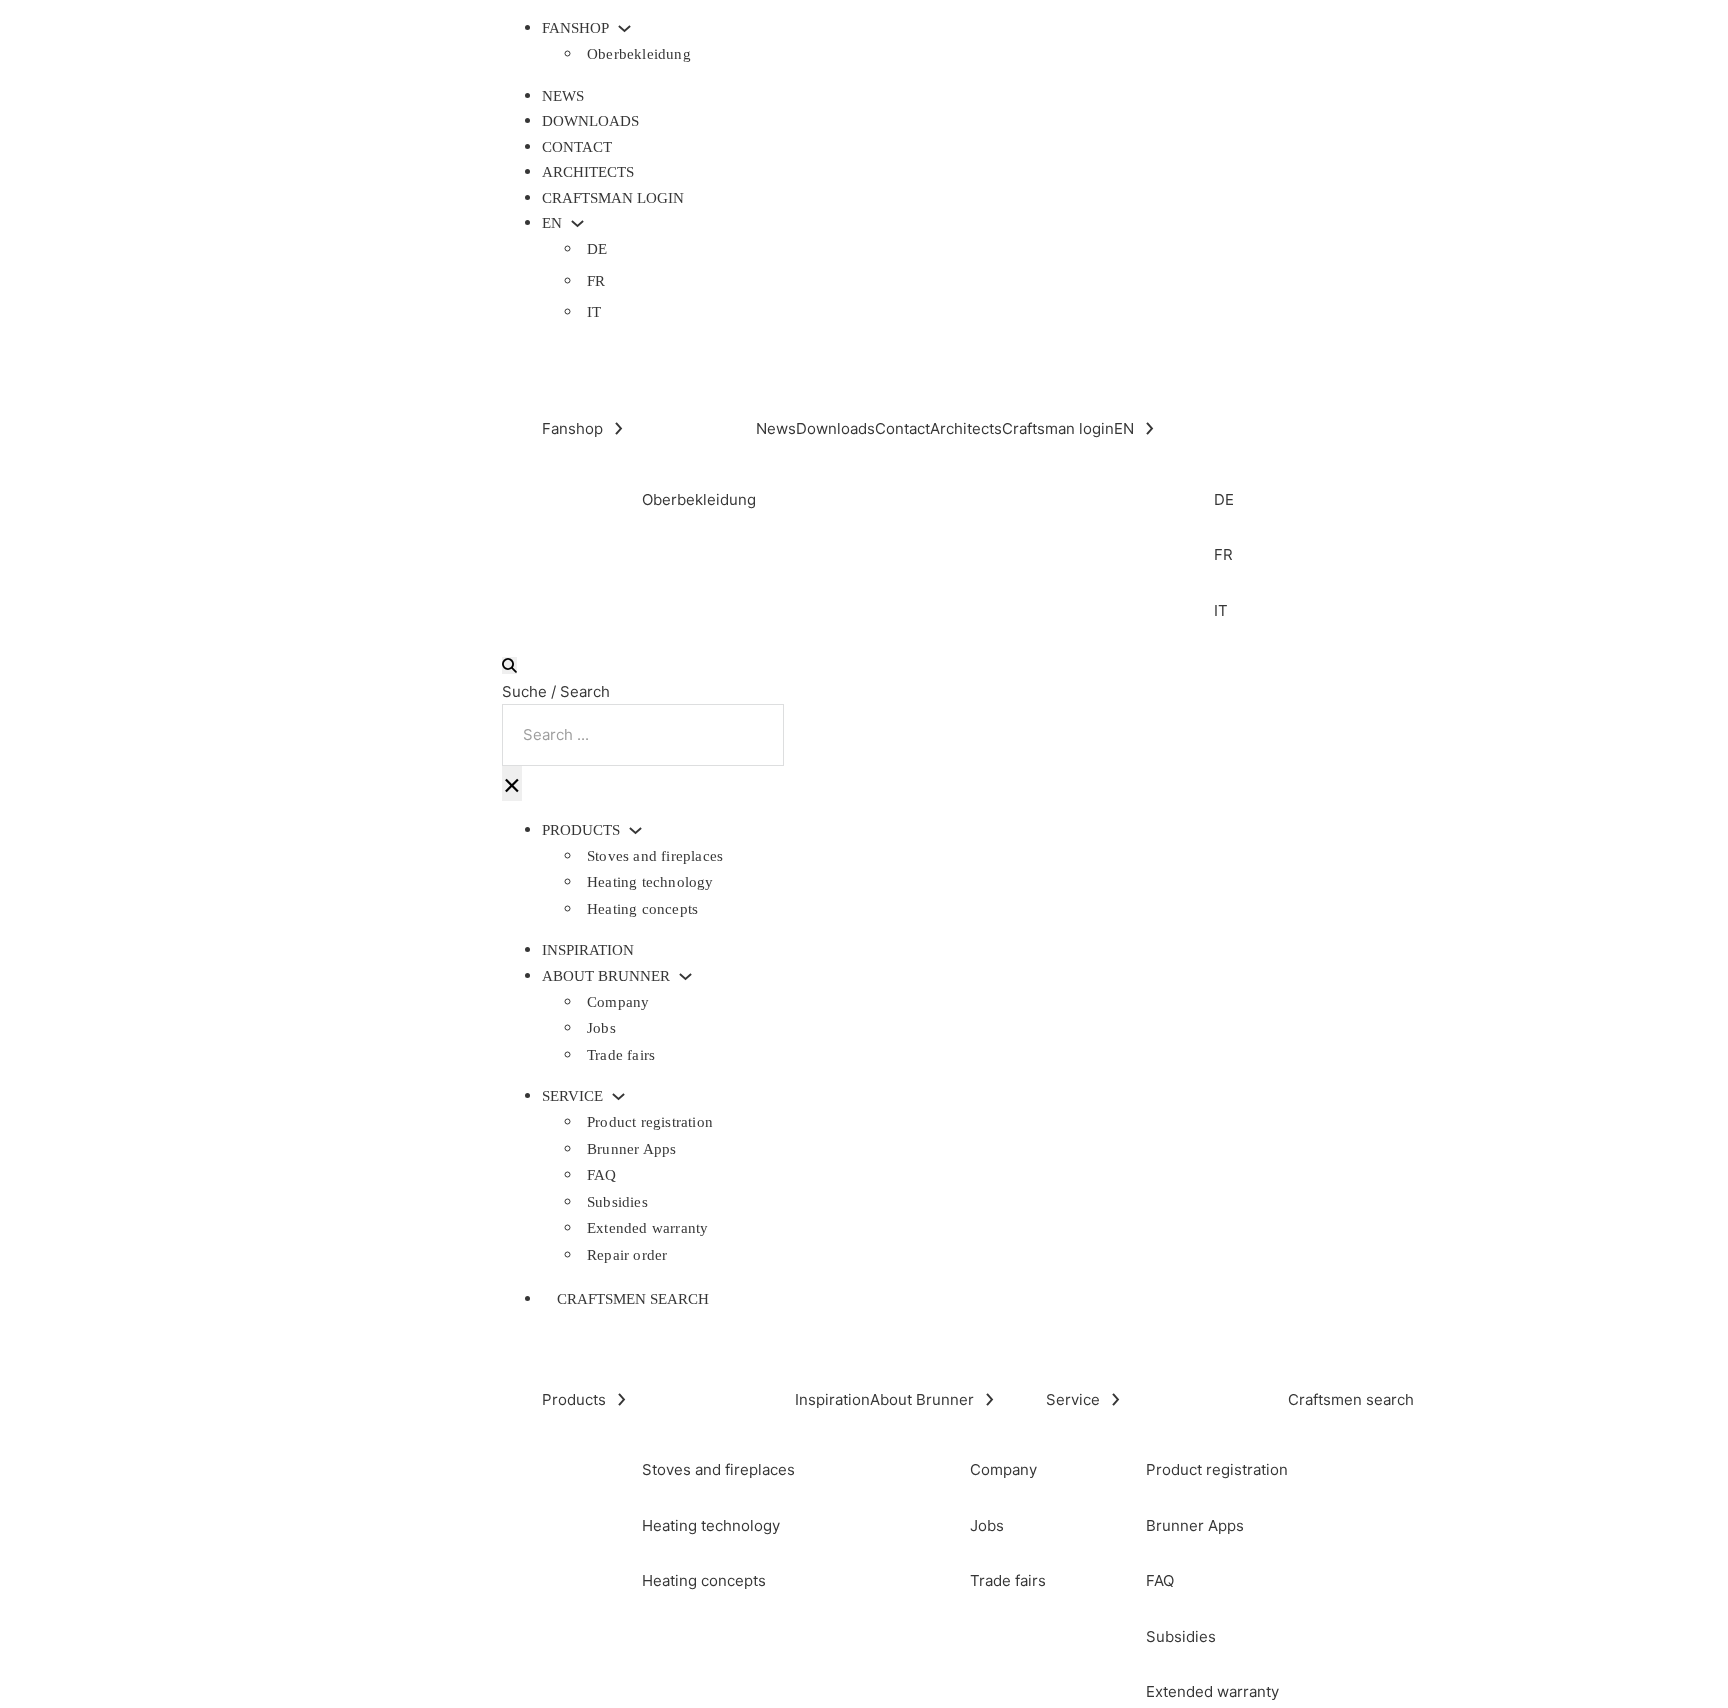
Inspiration (588, 950)
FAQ (602, 1175)
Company (618, 1002)
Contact (577, 147)
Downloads (590, 121)
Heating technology (650, 882)
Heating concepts (642, 909)
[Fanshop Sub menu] (624, 28)
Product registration (650, 1122)
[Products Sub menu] (635, 830)
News (563, 96)
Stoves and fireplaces (655, 856)
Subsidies (617, 1202)
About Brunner (606, 976)
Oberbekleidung (639, 54)
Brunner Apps (631, 1149)
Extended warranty (647, 1228)
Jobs (601, 1028)
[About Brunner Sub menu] (685, 976)
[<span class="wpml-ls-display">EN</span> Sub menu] (577, 223)
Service (572, 1096)
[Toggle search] (509, 665)
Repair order (627, 1255)
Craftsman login (613, 198)
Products (581, 830)
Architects (588, 172)
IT (594, 312)
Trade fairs (621, 1055)
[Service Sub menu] (618, 1096)
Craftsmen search (633, 1299)
